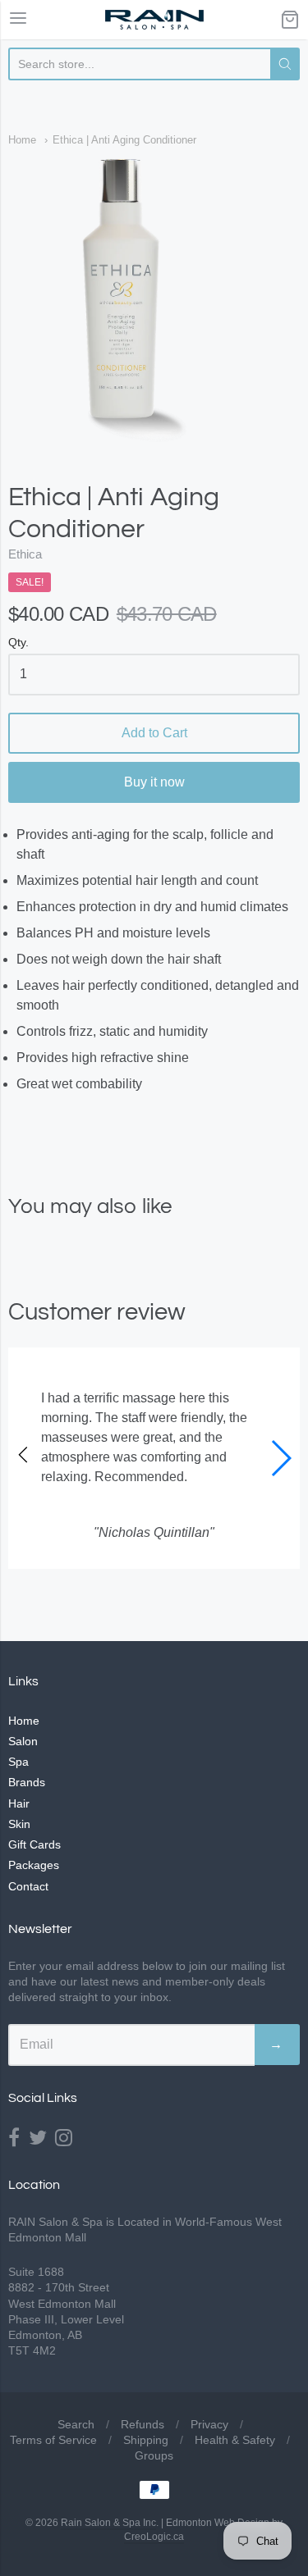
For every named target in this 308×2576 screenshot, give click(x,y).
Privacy (209, 2424)
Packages (34, 1865)
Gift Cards (34, 1844)
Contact (28, 1886)
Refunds (143, 2424)
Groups (154, 2455)
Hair (19, 1803)
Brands (27, 1782)
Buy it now (154, 782)
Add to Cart (154, 733)
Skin (19, 1824)
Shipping (146, 2440)
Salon (23, 1741)
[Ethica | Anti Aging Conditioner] (154, 302)
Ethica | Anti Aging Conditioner (124, 140)
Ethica (25, 554)
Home (22, 140)
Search (76, 2424)
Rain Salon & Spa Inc (108, 2523)
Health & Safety (235, 2440)
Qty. (18, 643)
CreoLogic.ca (154, 2537)
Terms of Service (53, 2440)
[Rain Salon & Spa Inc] (154, 20)
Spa (18, 1762)
